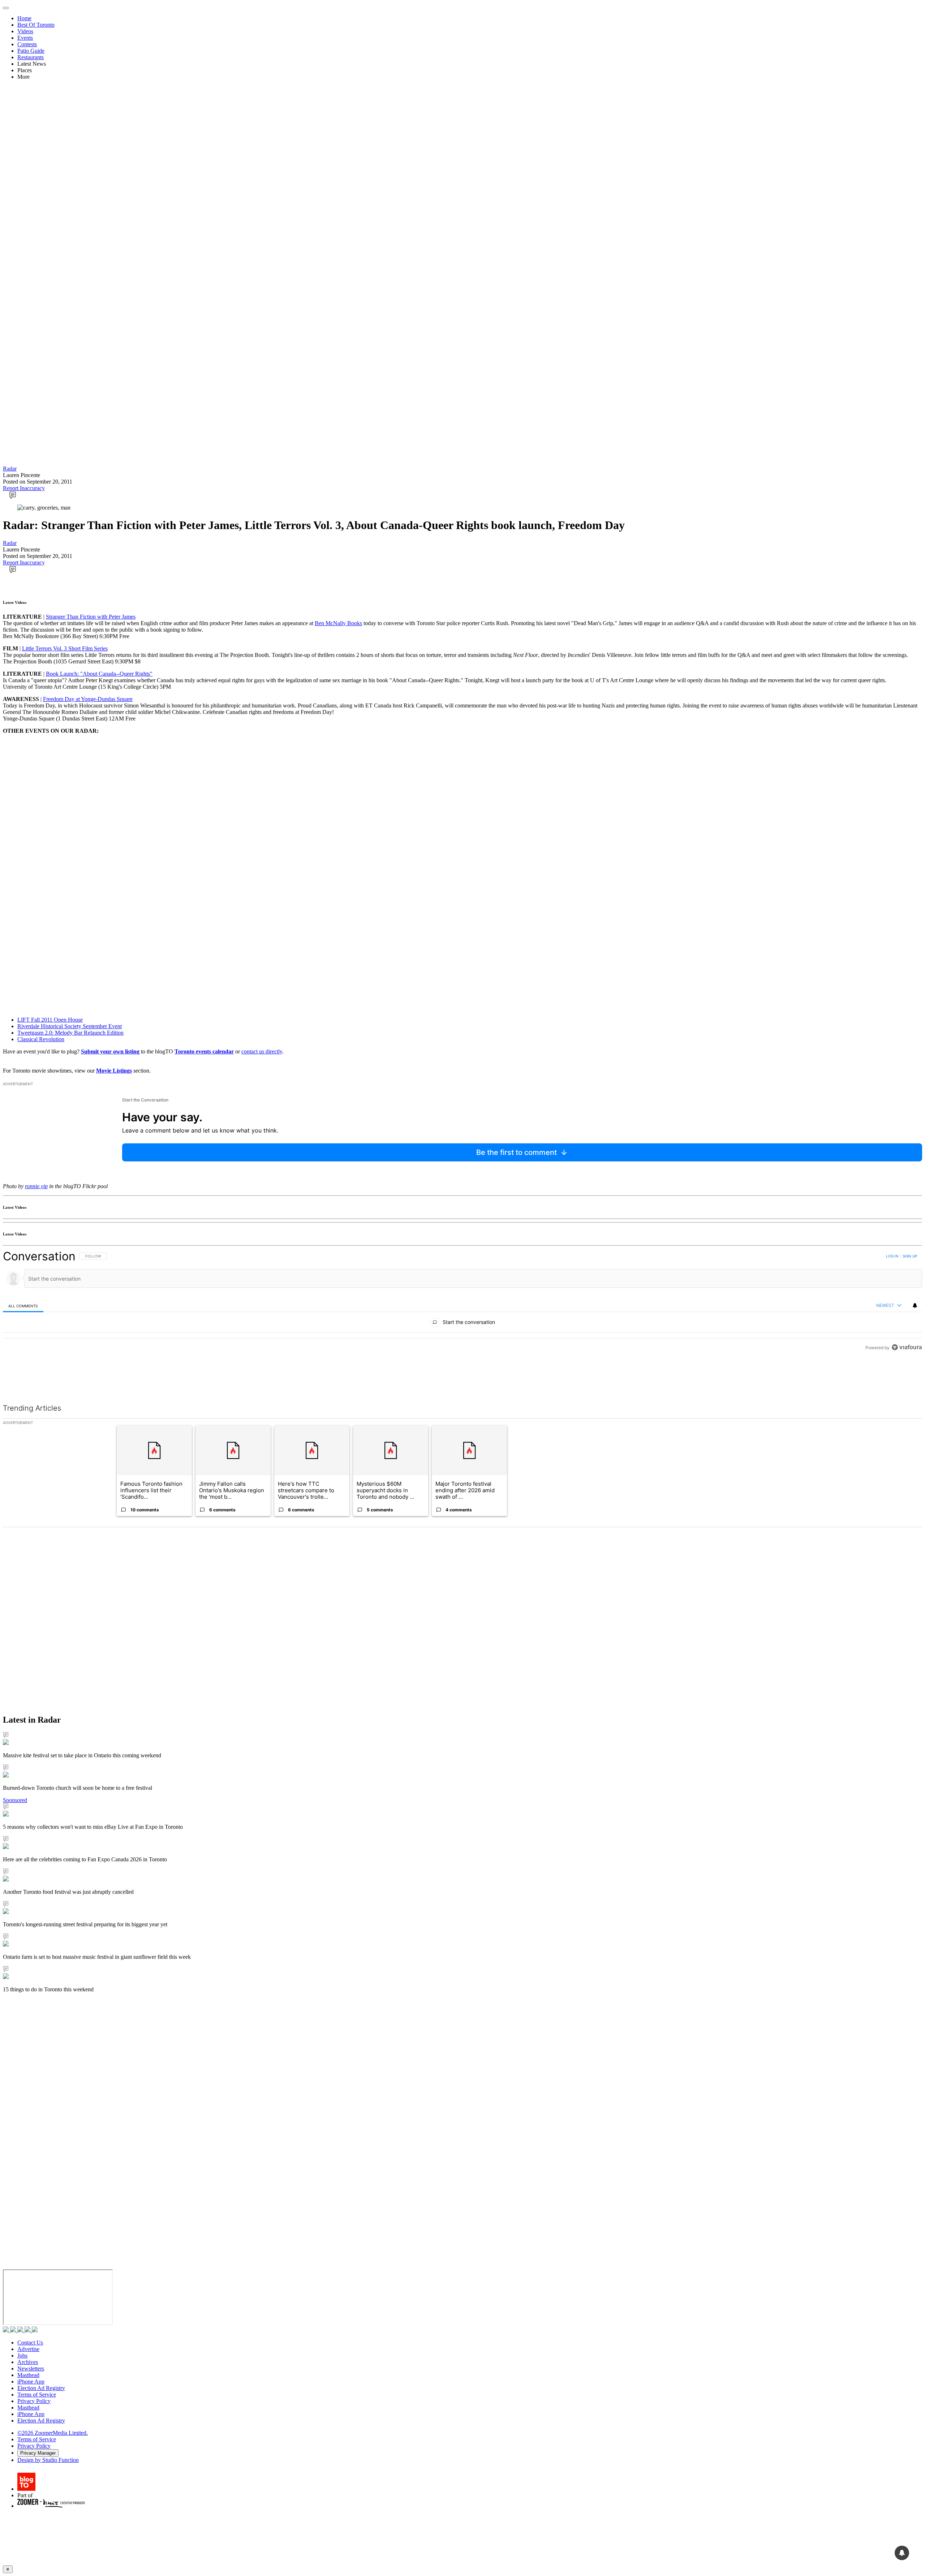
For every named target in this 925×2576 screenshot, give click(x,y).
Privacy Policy (34, 2401)
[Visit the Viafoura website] (907, 1380)
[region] (462, 1318)
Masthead (28, 2375)
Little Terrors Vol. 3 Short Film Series (65, 648)
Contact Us (30, 2343)
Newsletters (31, 2369)
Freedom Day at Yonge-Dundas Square (88, 699)
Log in (892, 1256)
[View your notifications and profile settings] (915, 1306)
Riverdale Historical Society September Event (70, 1026)
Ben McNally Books (338, 623)
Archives (28, 2362)
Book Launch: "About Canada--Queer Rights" (99, 674)
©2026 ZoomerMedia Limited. (53, 2433)
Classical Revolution (41, 1039)
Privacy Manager (38, 2453)
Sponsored (15, 1800)
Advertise (28, 2349)
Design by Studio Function (48, 2460)
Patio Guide (31, 51)
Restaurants (31, 57)
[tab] (23, 1306)
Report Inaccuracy (24, 488)
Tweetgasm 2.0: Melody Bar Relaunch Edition (70, 1033)
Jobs (22, 2356)
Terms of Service (37, 2395)
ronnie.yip (36, 1186)
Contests (27, 44)
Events (25, 38)
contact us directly (262, 1051)
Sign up (910, 1256)
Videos (25, 31)
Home (24, 18)
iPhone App (31, 2382)
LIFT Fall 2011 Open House (50, 1020)
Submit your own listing (110, 1051)
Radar (10, 469)
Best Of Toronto (36, 25)
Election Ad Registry (41, 2388)
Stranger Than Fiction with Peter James (91, 617)
